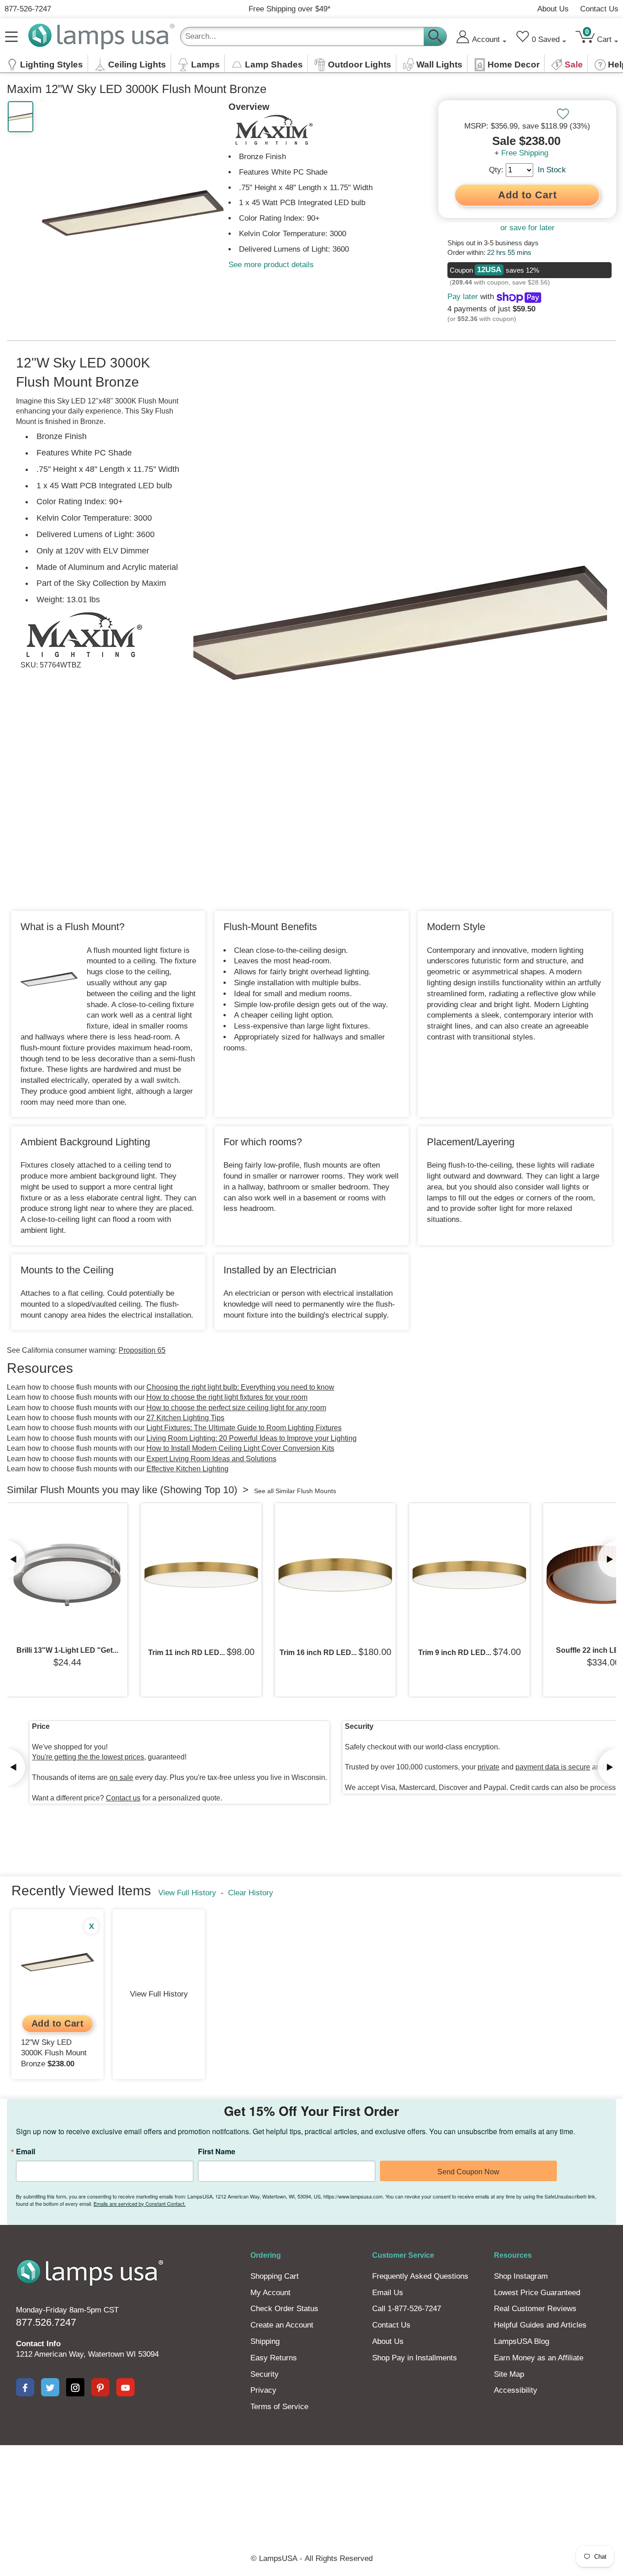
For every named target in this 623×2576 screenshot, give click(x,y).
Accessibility (516, 2390)
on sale (121, 1777)
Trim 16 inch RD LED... (318, 1653)
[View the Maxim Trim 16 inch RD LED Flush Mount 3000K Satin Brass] (335, 1575)
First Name (217, 2152)
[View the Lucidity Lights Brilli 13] (67, 1575)
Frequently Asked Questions (420, 2276)
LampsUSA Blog (522, 2341)
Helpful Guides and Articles (540, 2325)
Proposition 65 (142, 1350)
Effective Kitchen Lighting (187, 1469)
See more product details (271, 265)
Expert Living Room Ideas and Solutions (211, 1459)
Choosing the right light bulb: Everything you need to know (240, 1387)
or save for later (527, 228)
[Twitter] (50, 2387)
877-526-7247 (28, 9)
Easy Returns (274, 2358)
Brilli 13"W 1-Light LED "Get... (67, 1650)
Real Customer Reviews (535, 2309)
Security (265, 2374)
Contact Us (599, 9)
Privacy (263, 2390)
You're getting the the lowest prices (88, 1757)
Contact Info (38, 2344)
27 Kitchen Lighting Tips (185, 1418)
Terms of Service (279, 2407)
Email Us (388, 2293)
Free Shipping (525, 153)
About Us (553, 9)
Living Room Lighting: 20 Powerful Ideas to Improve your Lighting (252, 1438)
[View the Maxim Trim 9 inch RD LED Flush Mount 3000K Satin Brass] (469, 1575)
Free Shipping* (290, 9)
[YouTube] (125, 2387)
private (488, 1767)
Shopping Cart (275, 2276)
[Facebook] (25, 2387)
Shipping (265, 2341)
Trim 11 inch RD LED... (187, 1653)
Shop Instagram (521, 2276)
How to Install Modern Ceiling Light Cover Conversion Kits (240, 1448)
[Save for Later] (563, 114)
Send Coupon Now (468, 2172)
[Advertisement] (311, 2477)
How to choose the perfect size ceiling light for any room (236, 1408)
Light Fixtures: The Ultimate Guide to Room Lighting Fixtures (244, 1428)
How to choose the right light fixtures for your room (227, 1397)
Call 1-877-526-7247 (407, 2309)
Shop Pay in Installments (415, 2358)
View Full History (187, 1893)
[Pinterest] (100, 2387)
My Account (270, 2293)
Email (26, 2152)
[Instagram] (75, 2387)
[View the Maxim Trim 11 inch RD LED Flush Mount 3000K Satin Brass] (201, 1575)
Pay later (463, 297)
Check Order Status (284, 2309)
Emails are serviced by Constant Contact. (140, 2204)
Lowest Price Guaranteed (537, 2293)
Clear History (251, 1893)
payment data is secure (553, 1767)
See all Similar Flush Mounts (295, 1491)
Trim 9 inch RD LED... (455, 1653)
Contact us (123, 1798)
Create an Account (282, 2325)
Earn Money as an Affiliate (539, 2358)
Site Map (509, 2374)
